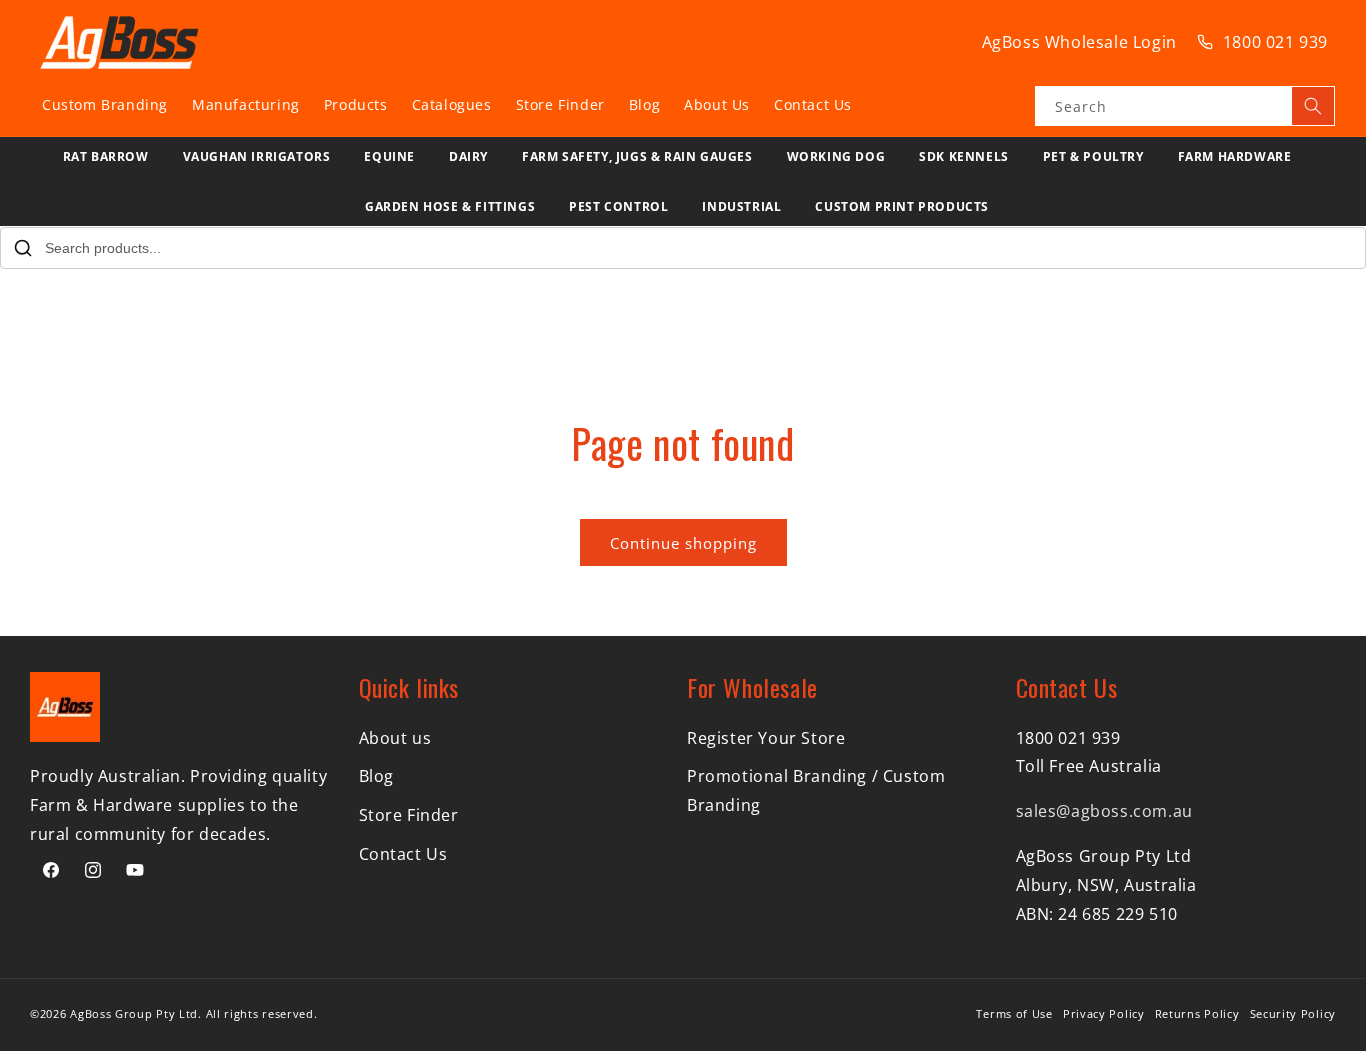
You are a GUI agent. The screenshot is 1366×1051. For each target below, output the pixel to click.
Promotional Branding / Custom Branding (816, 790)
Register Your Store (766, 738)
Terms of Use (1014, 1013)
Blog (376, 776)
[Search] (1313, 106)
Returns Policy (1197, 1013)
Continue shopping (683, 543)
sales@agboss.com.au (1104, 811)
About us (395, 738)
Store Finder (409, 815)
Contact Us (403, 854)
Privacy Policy (1104, 1013)
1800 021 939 (1275, 42)
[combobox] (1185, 106)
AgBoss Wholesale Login (1079, 42)
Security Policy (1293, 1013)
